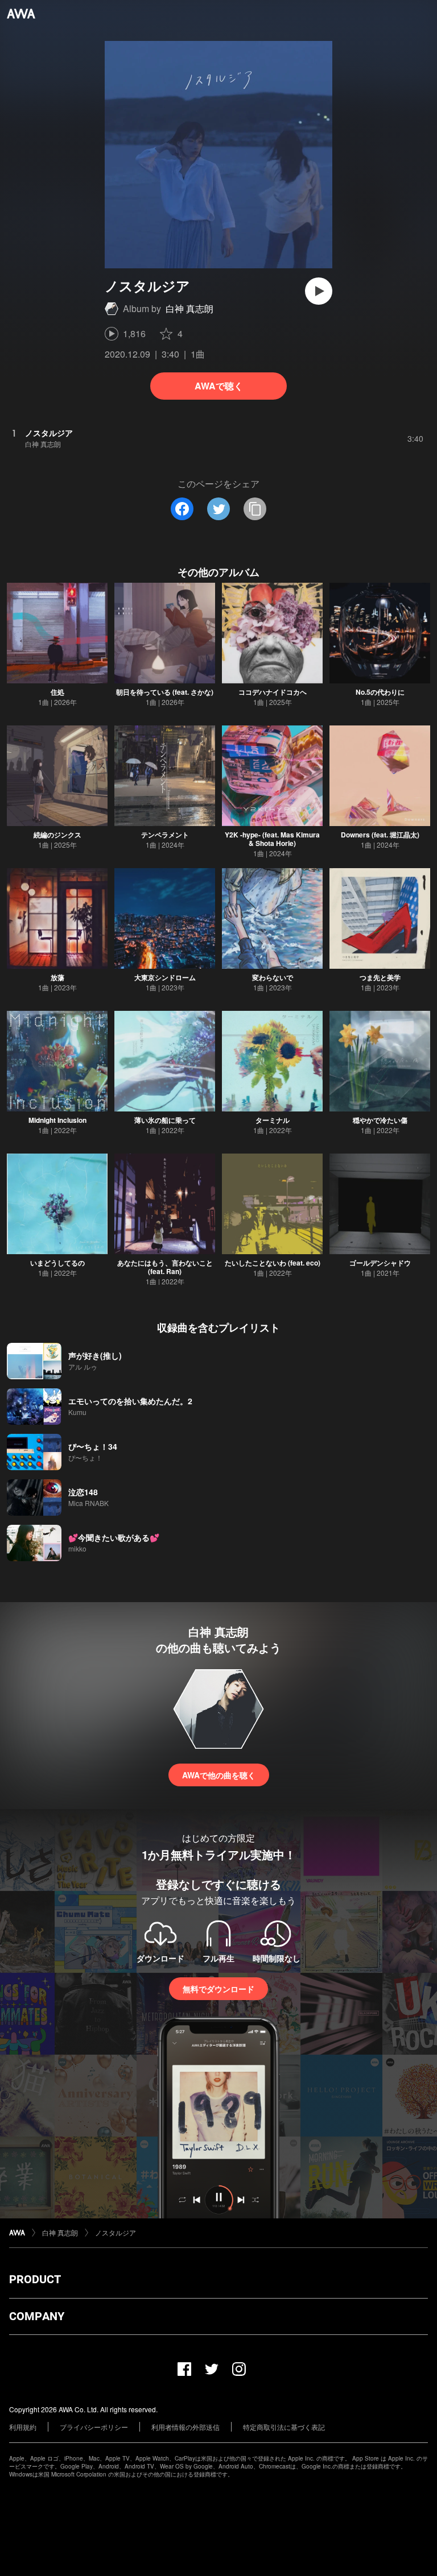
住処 (57, 692)
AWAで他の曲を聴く (219, 1775)
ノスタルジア (116, 2232)
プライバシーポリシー (94, 2427)
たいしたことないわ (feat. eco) (273, 1263)
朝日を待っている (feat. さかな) (165, 692)
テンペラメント (165, 835)
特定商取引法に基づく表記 (284, 2427)
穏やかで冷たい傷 (380, 1120)
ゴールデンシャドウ (380, 1263)
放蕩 (57, 977)
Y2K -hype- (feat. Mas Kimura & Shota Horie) (272, 839)
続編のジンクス (57, 835)
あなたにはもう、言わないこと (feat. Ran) (165, 1267)
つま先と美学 (380, 977)
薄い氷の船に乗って (165, 1120)
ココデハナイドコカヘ (273, 692)
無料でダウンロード (218, 1989)
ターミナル (273, 1120)
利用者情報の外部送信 (185, 2427)
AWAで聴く (219, 386)
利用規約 (23, 2427)
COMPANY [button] (37, 2316)
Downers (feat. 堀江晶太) (380, 835)
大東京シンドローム (165, 977)
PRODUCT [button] (35, 2279)
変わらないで (273, 977)
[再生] (319, 291)
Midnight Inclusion (57, 1120)
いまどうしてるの (57, 1263)
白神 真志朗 (189, 308)
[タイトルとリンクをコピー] (255, 509)
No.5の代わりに (380, 692)
